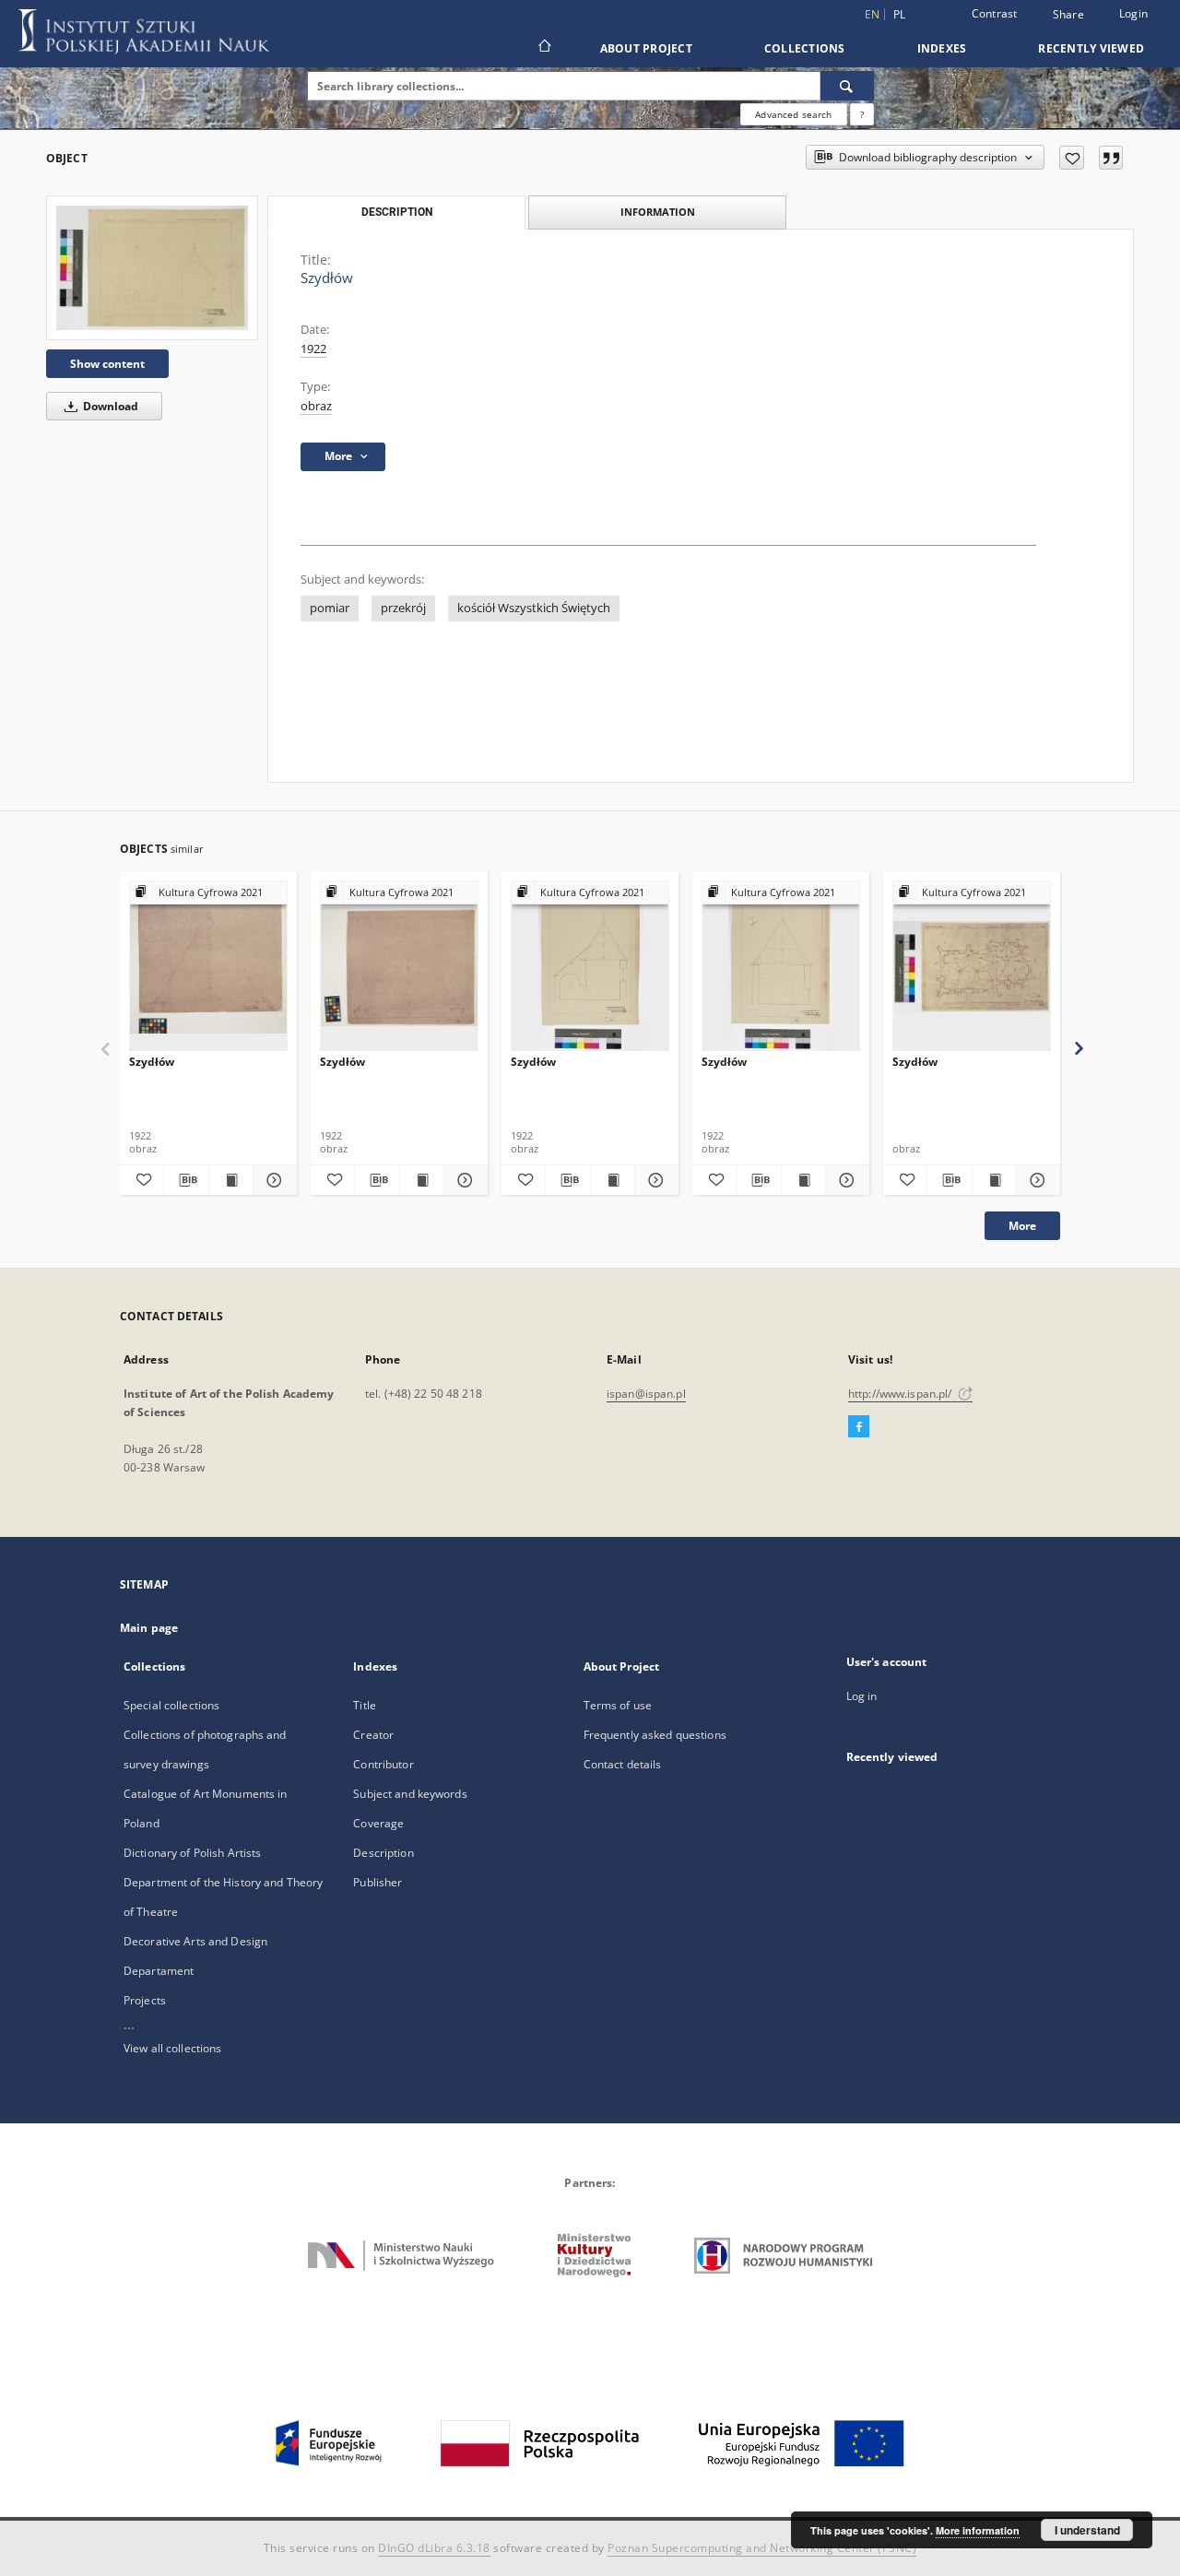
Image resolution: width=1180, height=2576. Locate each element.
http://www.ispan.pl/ (902, 1394)
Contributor (383, 1764)
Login (1133, 13)
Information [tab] (658, 212)
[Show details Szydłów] (272, 1180)
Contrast (995, 13)
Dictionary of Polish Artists (192, 1853)
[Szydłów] (152, 267)
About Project (646, 48)
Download (109, 406)
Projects (145, 2000)
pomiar (330, 608)
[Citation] (1111, 158)
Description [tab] (397, 212)
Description (383, 1853)
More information (978, 2530)
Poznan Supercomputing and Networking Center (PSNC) (762, 2548)
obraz (316, 406)
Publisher (378, 1882)
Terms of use (618, 1705)
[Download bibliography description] (186, 1180)
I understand (1087, 2530)
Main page (149, 1628)
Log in (862, 1696)
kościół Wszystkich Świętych (534, 608)
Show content (107, 364)
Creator (373, 1735)
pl (900, 14)
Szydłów (152, 1062)
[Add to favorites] (1072, 158)
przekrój (403, 608)
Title (365, 1705)
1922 (313, 349)
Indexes (942, 48)
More (1022, 1226)
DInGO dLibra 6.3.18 (434, 2548)
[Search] (847, 86)
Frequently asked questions (655, 1735)
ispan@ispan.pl (646, 1394)
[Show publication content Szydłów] (231, 1180)
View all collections (172, 2048)
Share (1068, 15)
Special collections (171, 1705)
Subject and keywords (410, 1794)
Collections (805, 48)
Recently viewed (1091, 48)
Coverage (378, 1823)
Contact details (623, 1764)
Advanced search (793, 114)
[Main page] (543, 48)
